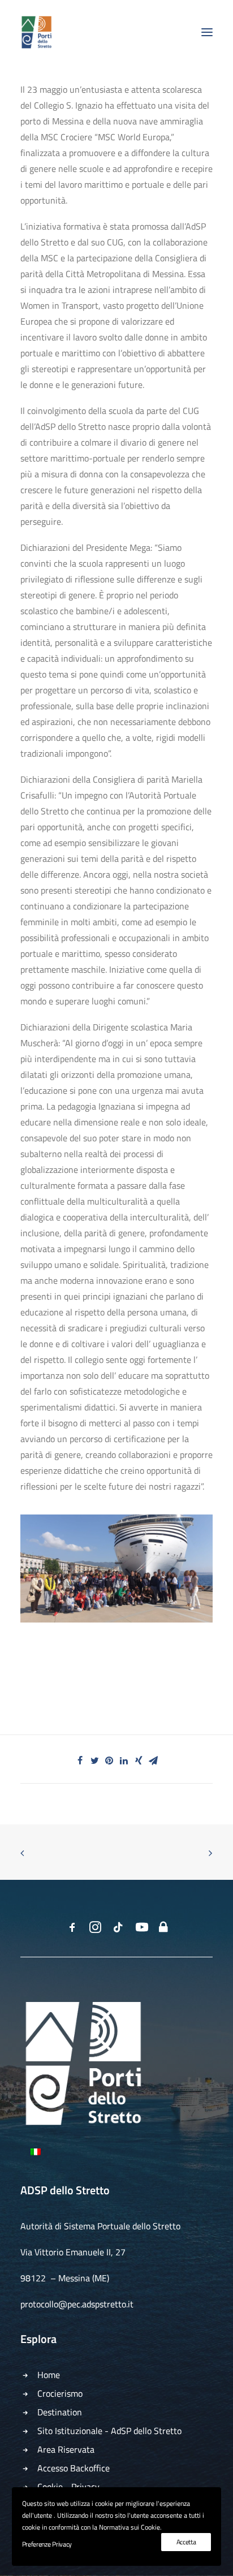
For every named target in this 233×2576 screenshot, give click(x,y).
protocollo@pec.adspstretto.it (77, 2304)
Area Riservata (66, 2449)
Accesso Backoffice (74, 2468)
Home (49, 2375)
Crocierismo (60, 2393)
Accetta (186, 2542)
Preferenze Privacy (47, 2544)
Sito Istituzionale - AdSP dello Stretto (109, 2431)
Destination (60, 2412)
